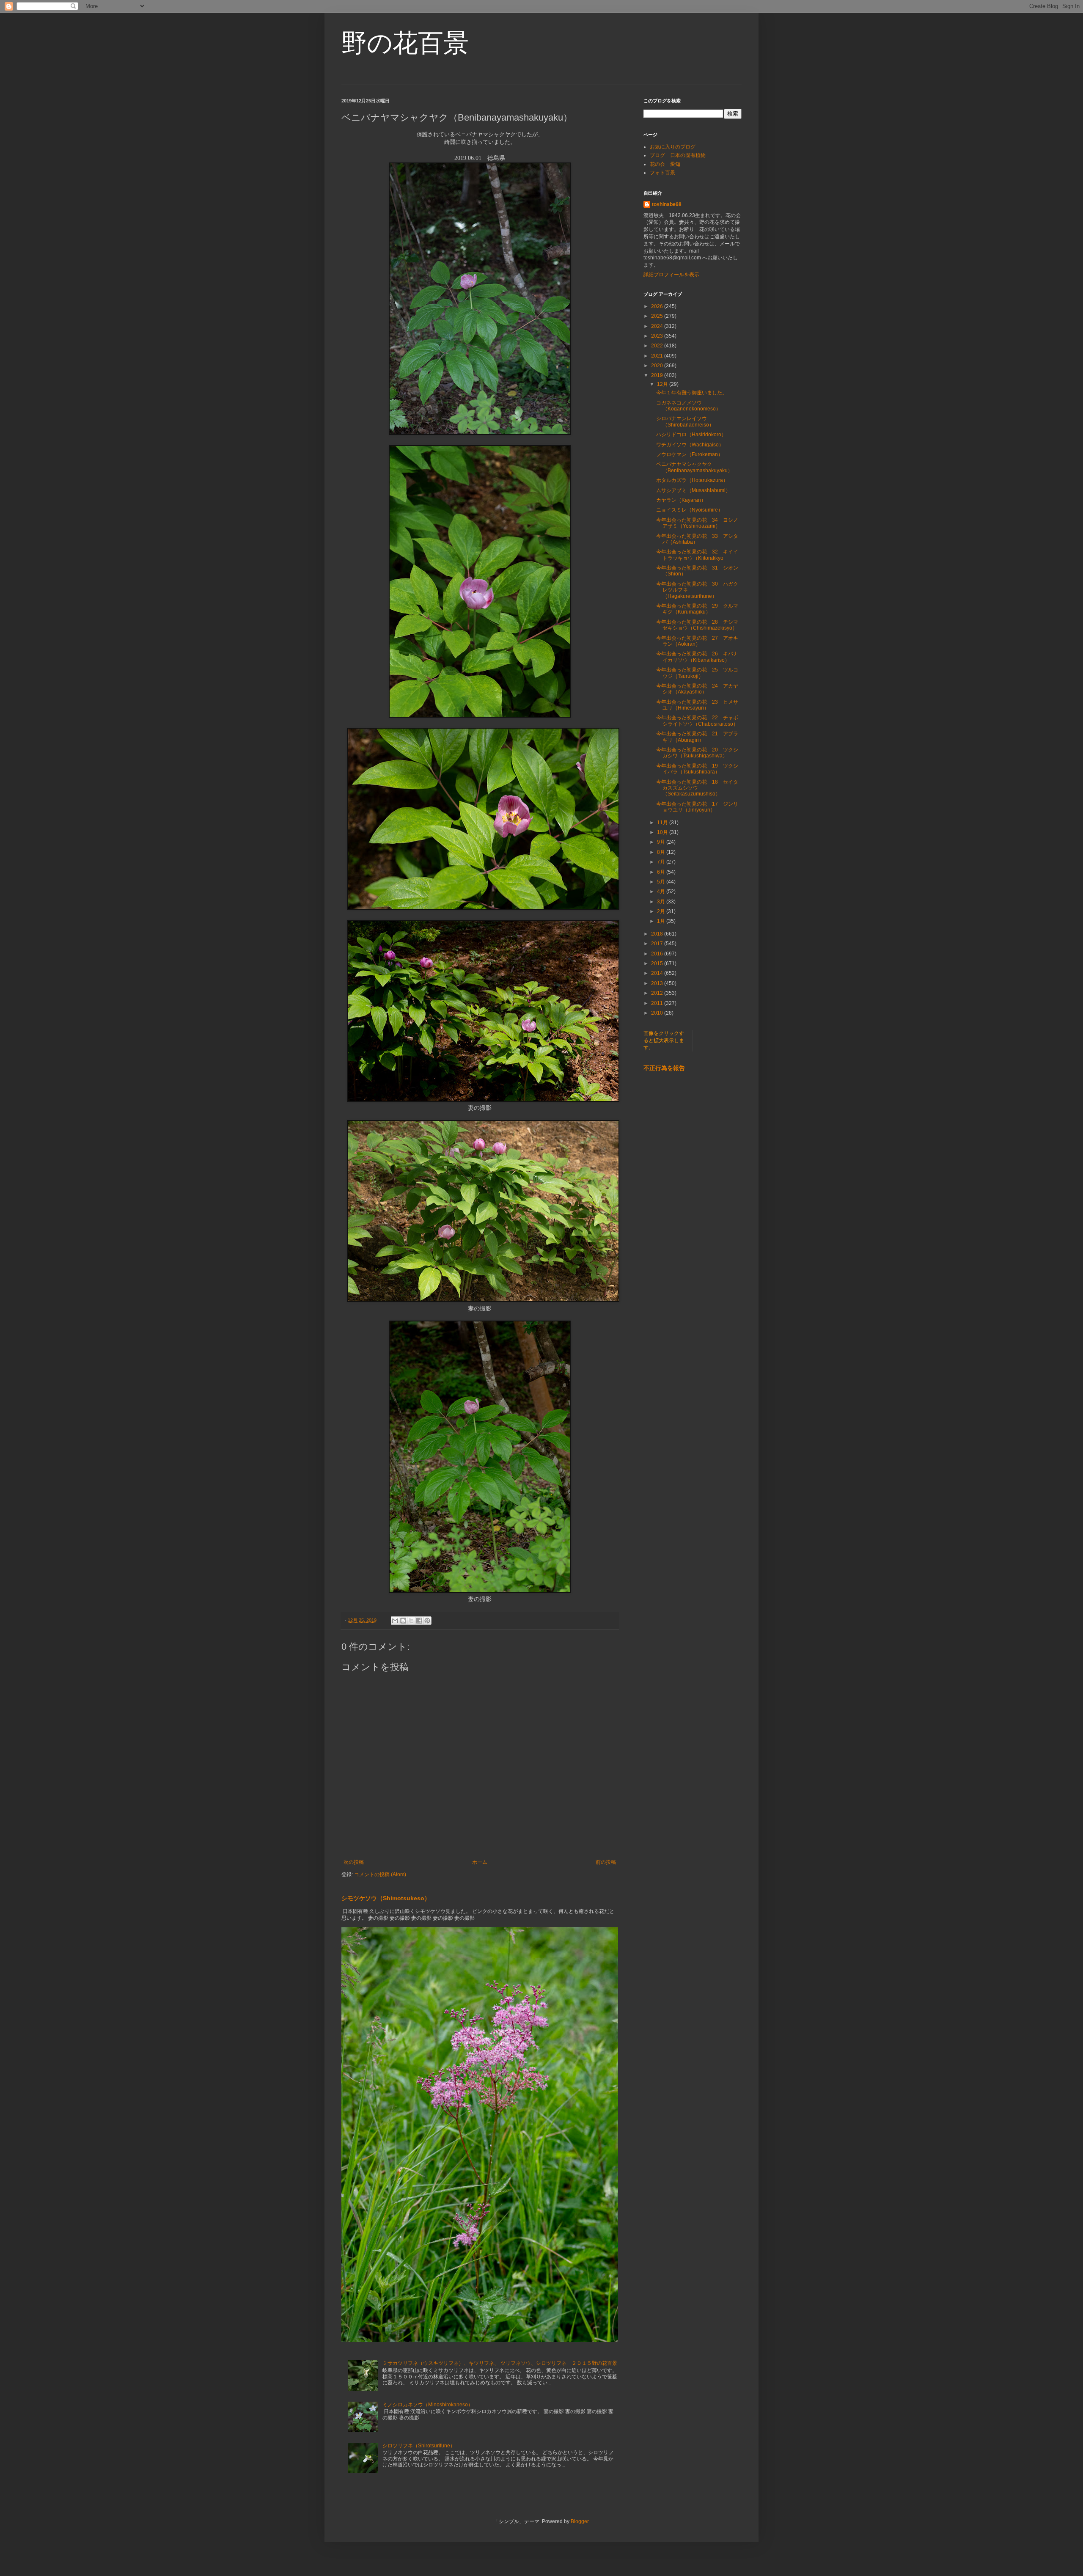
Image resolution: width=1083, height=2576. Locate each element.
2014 (658, 973)
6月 (662, 872)
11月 (663, 823)
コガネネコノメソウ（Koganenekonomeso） (689, 406)
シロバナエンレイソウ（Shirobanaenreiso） (685, 421)
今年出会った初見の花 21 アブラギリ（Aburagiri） (697, 737)
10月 (663, 832)
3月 (662, 902)
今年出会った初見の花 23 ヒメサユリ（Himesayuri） (697, 705)
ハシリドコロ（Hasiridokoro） (691, 435)
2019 (658, 375)
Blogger (580, 2521)
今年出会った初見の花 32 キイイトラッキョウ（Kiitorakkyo (697, 555)
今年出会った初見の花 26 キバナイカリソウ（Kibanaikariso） (697, 657)
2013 (658, 983)
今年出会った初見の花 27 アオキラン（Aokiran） (697, 641)
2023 (658, 336)
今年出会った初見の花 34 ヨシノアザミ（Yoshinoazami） (697, 523)
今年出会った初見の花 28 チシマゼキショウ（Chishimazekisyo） (697, 625)
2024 (658, 326)
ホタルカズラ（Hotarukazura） (692, 480)
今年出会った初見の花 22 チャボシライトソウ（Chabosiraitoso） (697, 721)
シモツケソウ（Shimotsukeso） (386, 1898)
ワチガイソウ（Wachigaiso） (690, 445)
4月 (662, 892)
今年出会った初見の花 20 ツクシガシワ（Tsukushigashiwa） (697, 753)
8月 (662, 852)
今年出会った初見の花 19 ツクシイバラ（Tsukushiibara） (697, 769)
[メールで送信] (395, 1621)
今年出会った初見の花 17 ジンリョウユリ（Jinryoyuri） (697, 807)
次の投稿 (354, 1862)
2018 (658, 934)
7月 (662, 862)
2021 (658, 356)
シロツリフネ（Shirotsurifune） (419, 2446)
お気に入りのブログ (673, 147)
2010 (658, 1013)
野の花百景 (405, 43)
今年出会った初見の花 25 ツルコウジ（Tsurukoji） (697, 673)
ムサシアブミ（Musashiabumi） (693, 490)
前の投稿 (606, 1862)
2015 (658, 963)
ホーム (480, 1862)
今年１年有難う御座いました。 (692, 393)
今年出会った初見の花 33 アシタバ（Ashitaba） (697, 539)
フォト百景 (662, 173)
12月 (663, 384)
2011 (658, 1003)
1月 (662, 921)
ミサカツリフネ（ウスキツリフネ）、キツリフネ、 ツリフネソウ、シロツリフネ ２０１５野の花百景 (500, 2363)
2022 (658, 346)
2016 (658, 954)
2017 (658, 944)
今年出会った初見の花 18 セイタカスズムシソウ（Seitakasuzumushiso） (697, 788)
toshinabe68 (667, 204)
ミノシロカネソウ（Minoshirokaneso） (428, 2405)
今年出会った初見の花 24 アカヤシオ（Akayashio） (697, 689)
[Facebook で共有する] (419, 1621)
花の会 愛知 (665, 164)
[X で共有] (411, 1621)
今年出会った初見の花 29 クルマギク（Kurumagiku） (697, 609)
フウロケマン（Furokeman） (690, 454)
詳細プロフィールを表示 (671, 275)
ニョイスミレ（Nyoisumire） (690, 510)
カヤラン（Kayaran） (681, 500)
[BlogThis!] (403, 1621)
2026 (658, 306)
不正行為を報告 (664, 1068)
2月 (662, 911)
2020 (658, 366)
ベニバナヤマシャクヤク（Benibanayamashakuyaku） (694, 467)
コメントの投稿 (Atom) (380, 1874)
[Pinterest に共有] (427, 1621)
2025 (658, 316)
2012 (658, 993)
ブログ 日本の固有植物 (678, 155)
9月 (662, 842)
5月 (662, 882)
